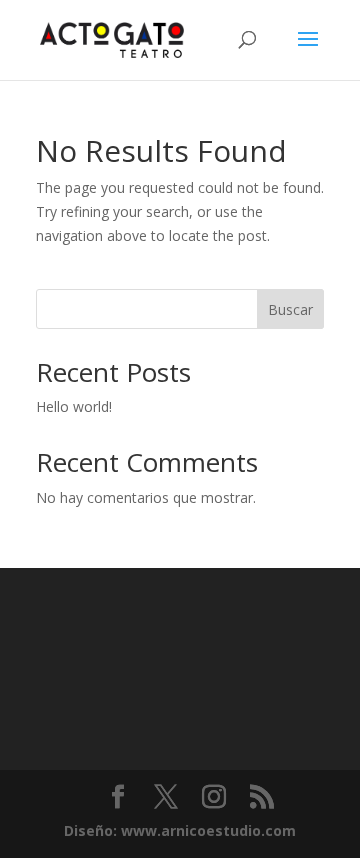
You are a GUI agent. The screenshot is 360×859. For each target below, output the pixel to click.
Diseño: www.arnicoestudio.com (180, 830)
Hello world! (74, 406)
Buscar (290, 309)
